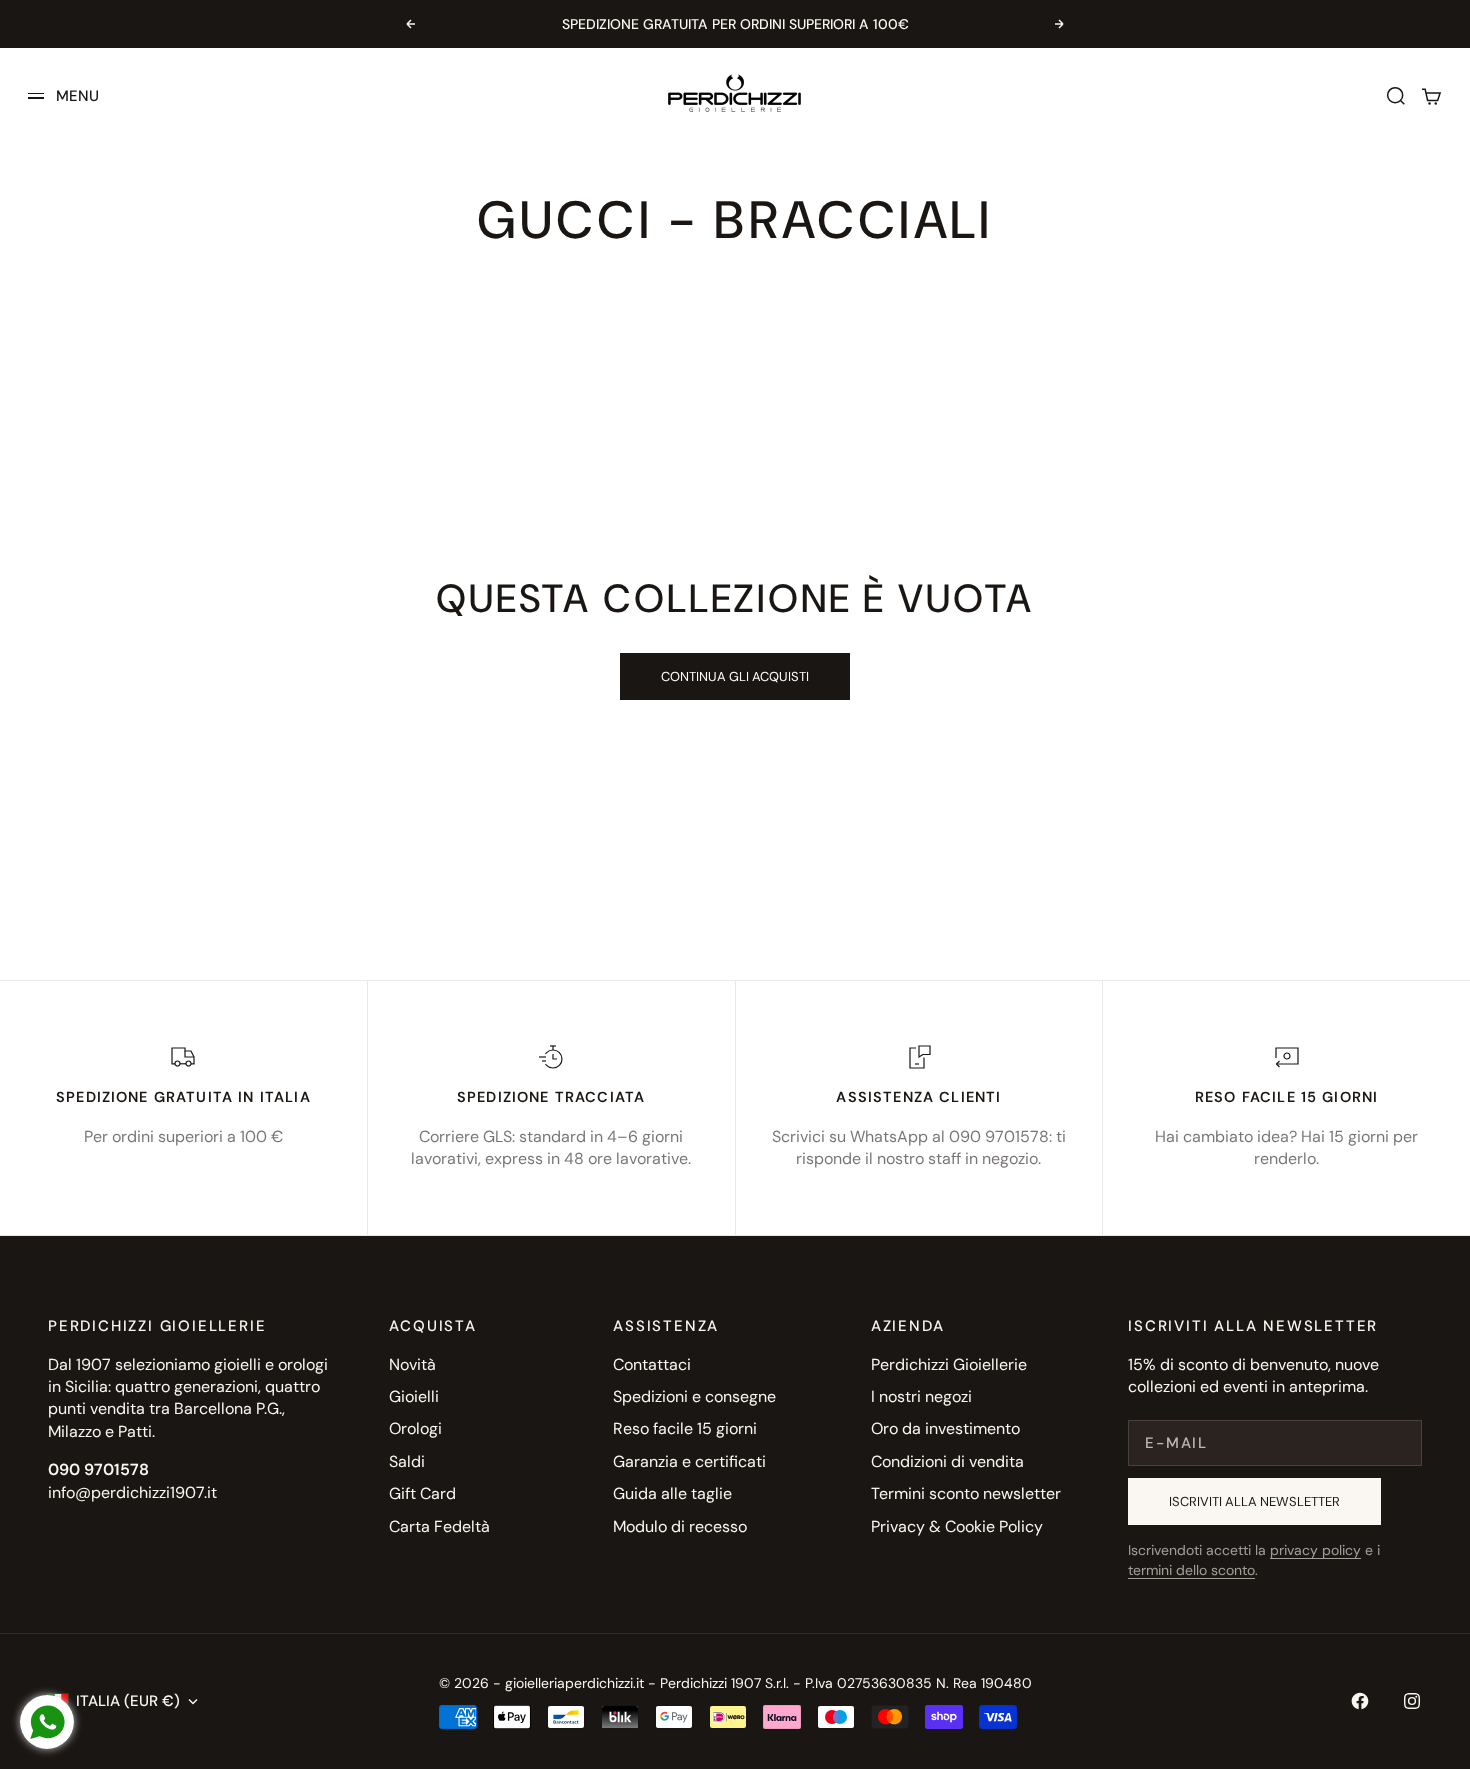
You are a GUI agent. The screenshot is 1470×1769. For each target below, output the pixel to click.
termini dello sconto (1191, 1570)
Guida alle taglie (672, 1493)
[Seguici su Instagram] (1412, 1701)
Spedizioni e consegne (694, 1396)
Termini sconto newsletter (966, 1493)
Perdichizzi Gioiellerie (949, 1364)
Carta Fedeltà (439, 1526)
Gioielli (414, 1396)
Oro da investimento (945, 1428)
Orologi (415, 1428)
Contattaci (652, 1364)
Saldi (407, 1461)
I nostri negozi (921, 1396)
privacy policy (1315, 1550)
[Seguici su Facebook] (1360, 1701)
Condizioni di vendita (947, 1461)
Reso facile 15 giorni (685, 1428)
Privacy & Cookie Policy (957, 1526)
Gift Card (422, 1493)
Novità (412, 1364)
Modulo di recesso (680, 1526)
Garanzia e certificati (689, 1461)
